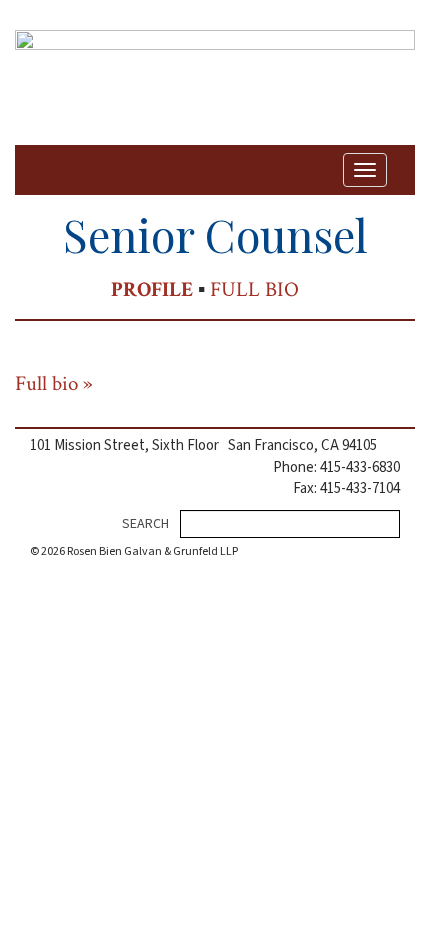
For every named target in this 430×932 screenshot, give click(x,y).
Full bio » (54, 383)
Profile (152, 289)
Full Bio (254, 289)
